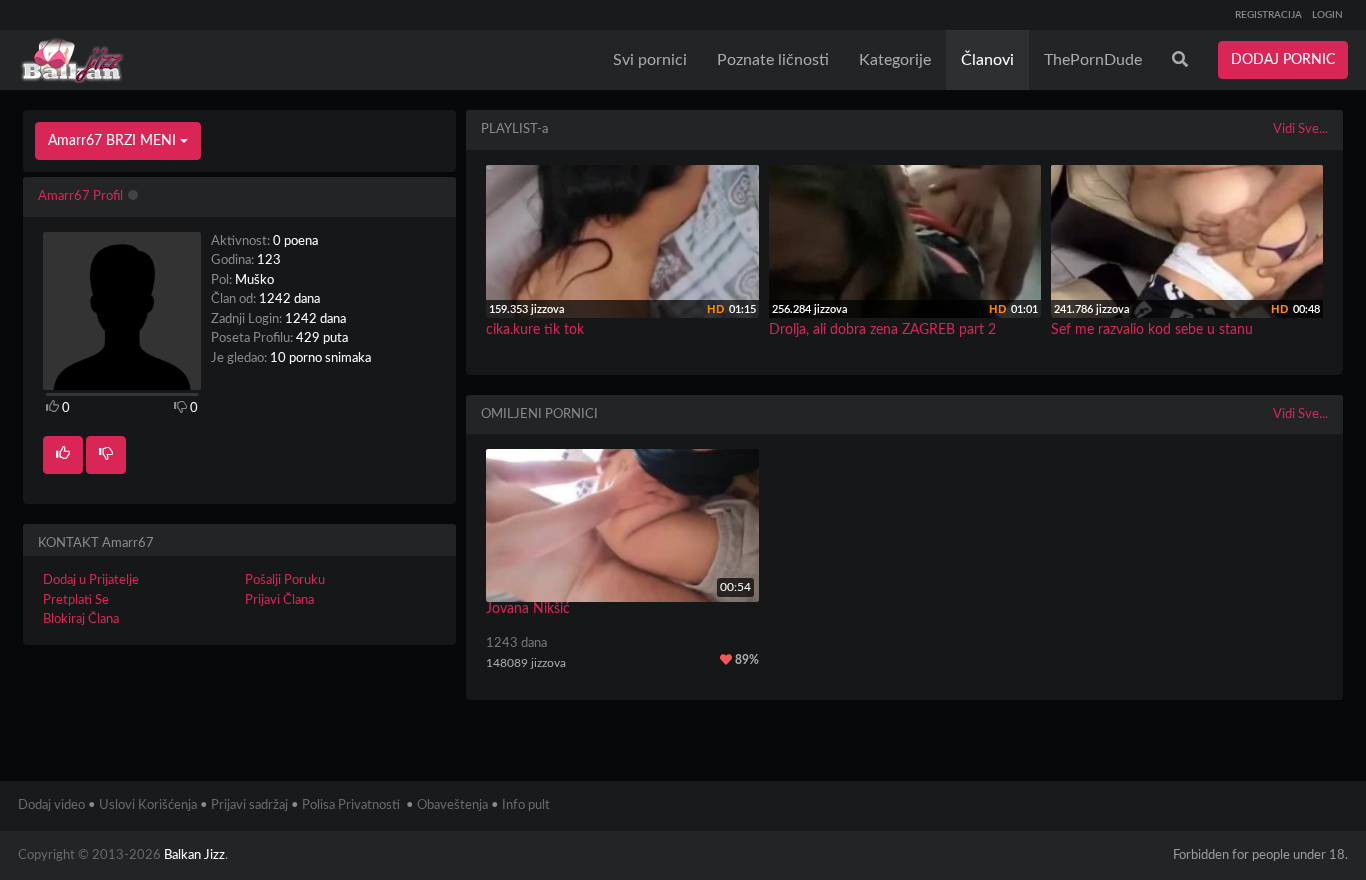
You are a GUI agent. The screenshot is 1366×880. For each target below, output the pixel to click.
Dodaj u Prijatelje (91, 580)
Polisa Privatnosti (351, 805)
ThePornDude (1093, 60)
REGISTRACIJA (1268, 15)
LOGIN (1327, 15)
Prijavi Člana (279, 600)
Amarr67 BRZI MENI (114, 141)
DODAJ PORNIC (1283, 60)
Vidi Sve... (1300, 129)
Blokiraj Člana (81, 619)
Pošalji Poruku (285, 580)
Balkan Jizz (194, 855)
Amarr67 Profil (80, 196)
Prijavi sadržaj (249, 805)
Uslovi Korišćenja (148, 805)
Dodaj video (51, 805)
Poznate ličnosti (773, 60)
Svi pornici (650, 60)
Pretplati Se (76, 600)
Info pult (526, 805)
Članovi (987, 60)
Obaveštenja (452, 805)
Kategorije (895, 60)
